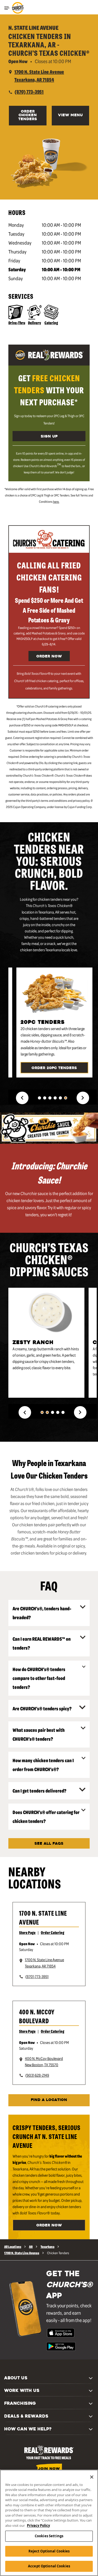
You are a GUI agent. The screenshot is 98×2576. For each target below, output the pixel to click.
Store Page (27, 1932)
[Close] (92, 2477)
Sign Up (49, 437)
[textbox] (49, 390)
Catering (51, 323)
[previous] (22, 1098)
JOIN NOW (49, 2469)
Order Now (49, 657)
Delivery (34, 323)
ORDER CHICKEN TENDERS (28, 115)
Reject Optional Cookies (49, 2551)
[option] (57, 1025)
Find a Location (49, 2100)
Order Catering (53, 1932)
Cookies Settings (49, 2536)
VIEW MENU (70, 115)
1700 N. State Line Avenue (43, 1917)
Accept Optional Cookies (49, 2566)
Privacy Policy (38, 2525)
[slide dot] (39, 1098)
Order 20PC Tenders (54, 1068)
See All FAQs (49, 1844)
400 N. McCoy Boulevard (37, 2016)
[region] (49, 2523)
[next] (83, 1098)
